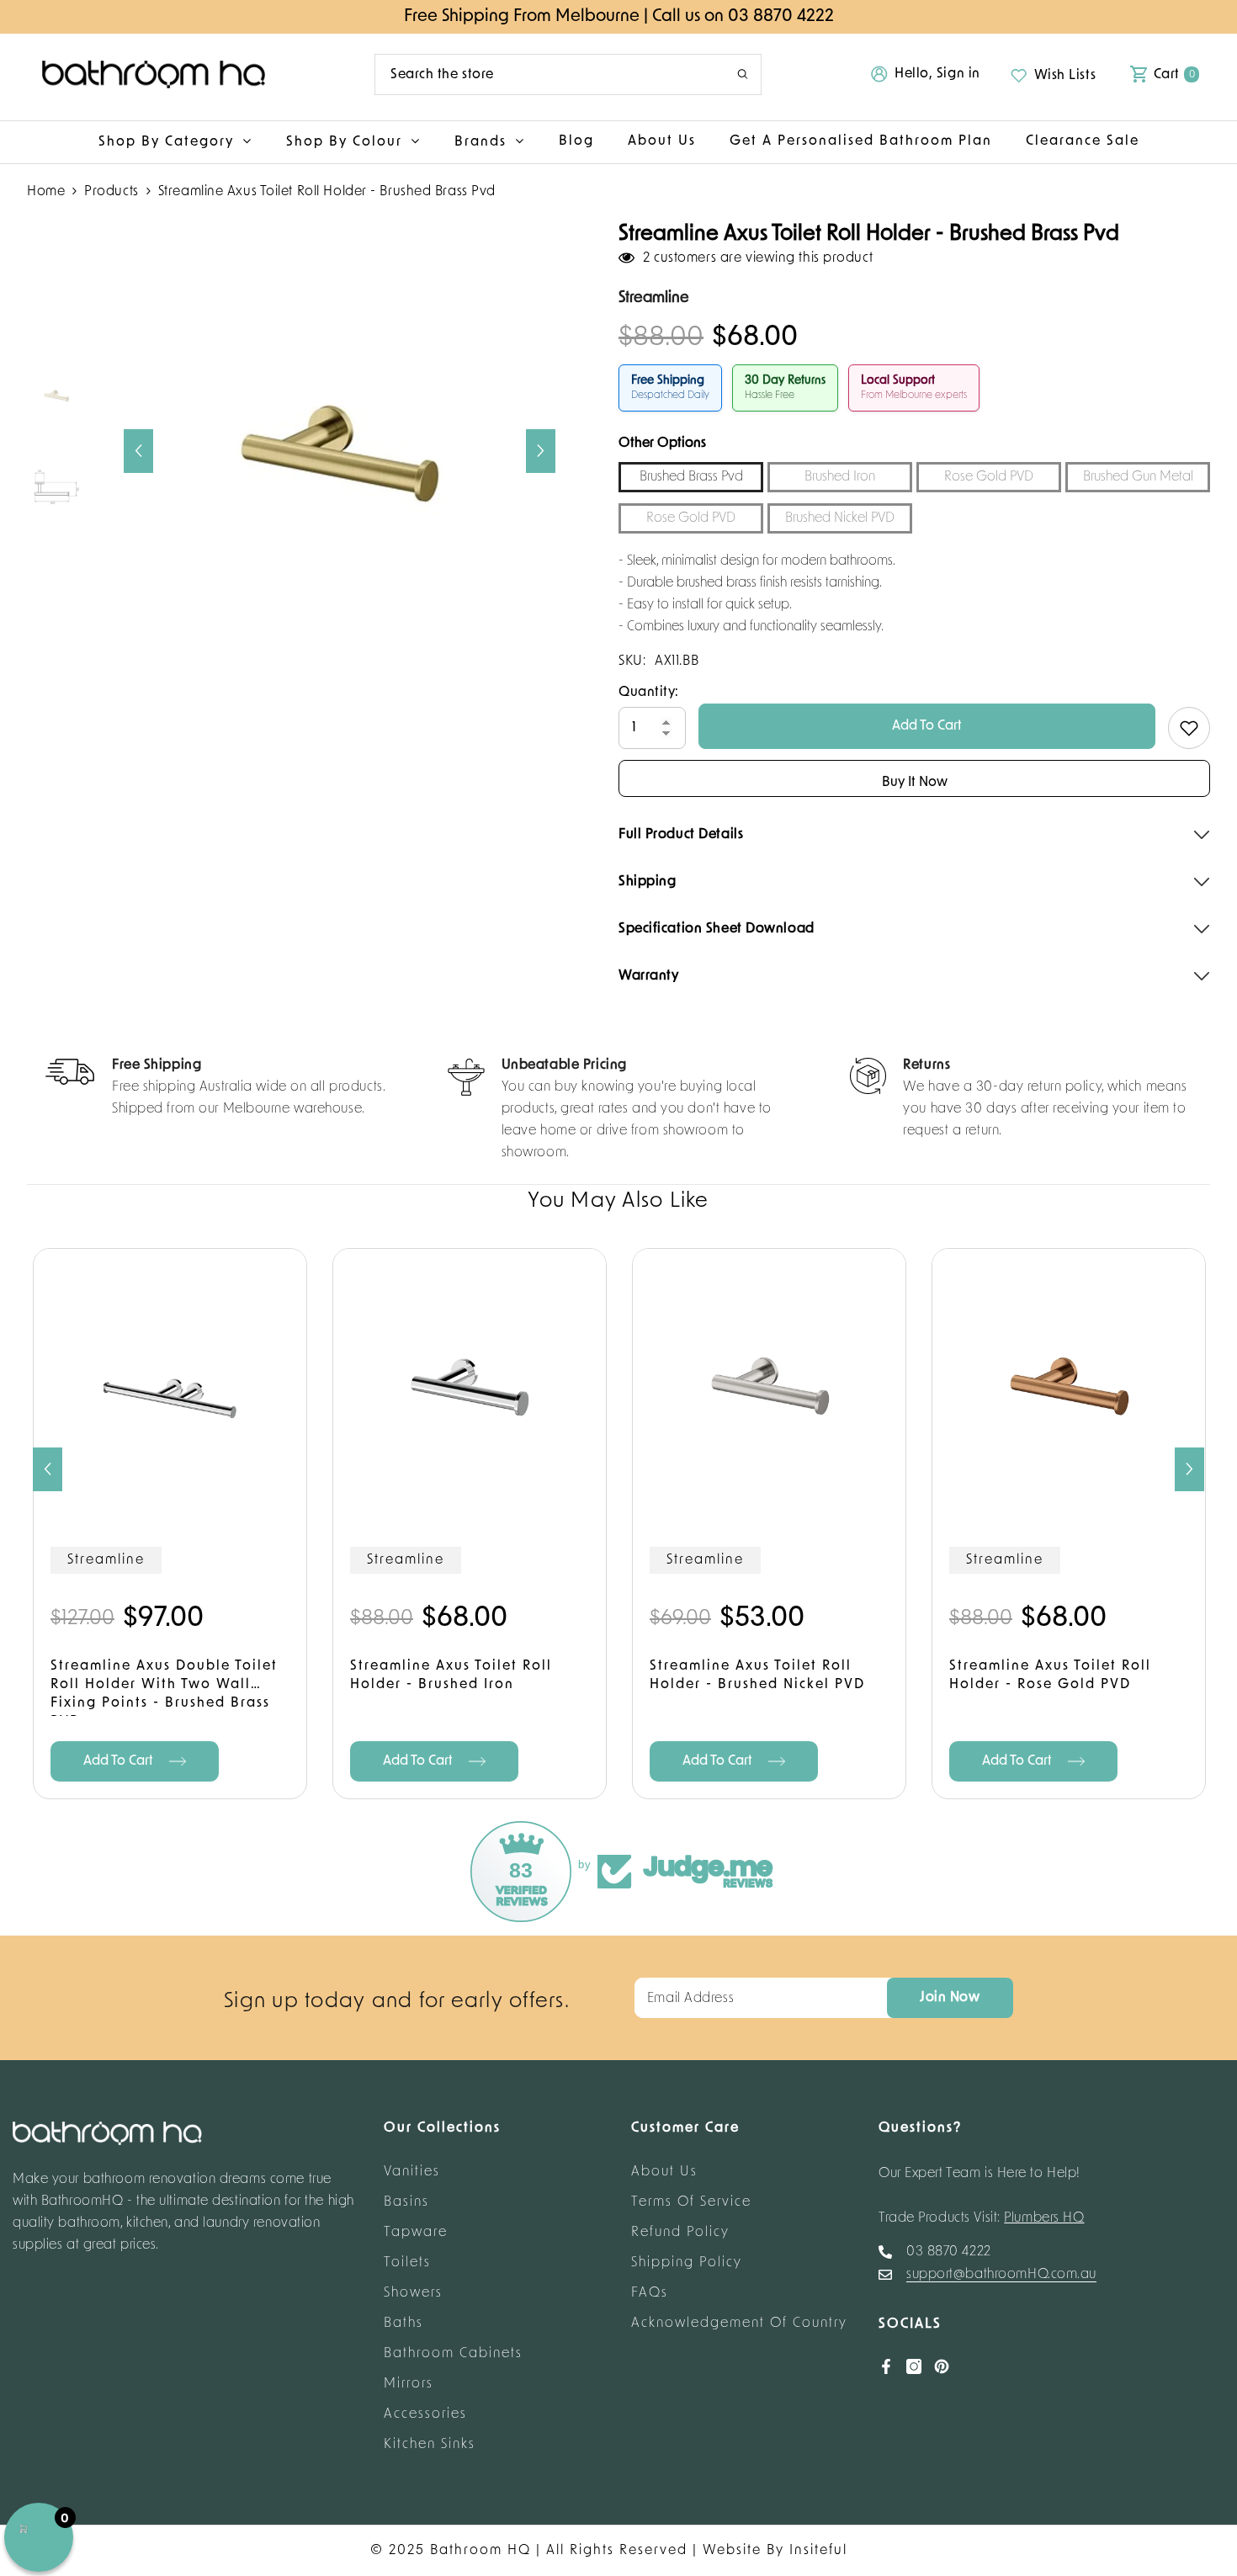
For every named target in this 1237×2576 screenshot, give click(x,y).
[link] (216, 1089)
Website (732, 2551)
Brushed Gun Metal (1138, 477)
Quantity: (649, 693)
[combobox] (543, 74)
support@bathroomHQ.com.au (1001, 2275)
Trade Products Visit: (982, 2218)
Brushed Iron (840, 477)
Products (111, 192)
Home (46, 192)
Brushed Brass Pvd (691, 477)
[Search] (568, 74)
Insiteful (818, 2551)
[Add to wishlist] (1189, 728)
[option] (340, 451)
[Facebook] (886, 2366)
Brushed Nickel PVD (840, 518)
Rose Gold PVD (989, 477)
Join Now (950, 1998)
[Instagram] (914, 2366)
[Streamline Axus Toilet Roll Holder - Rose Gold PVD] (1069, 1385)
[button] (138, 451)
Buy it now (915, 783)
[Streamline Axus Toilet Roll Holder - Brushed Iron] (470, 1385)
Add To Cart (927, 726)
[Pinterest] (942, 2366)
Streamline (106, 1560)
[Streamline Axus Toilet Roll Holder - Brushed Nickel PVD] (769, 1385)
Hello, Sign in (937, 74)
